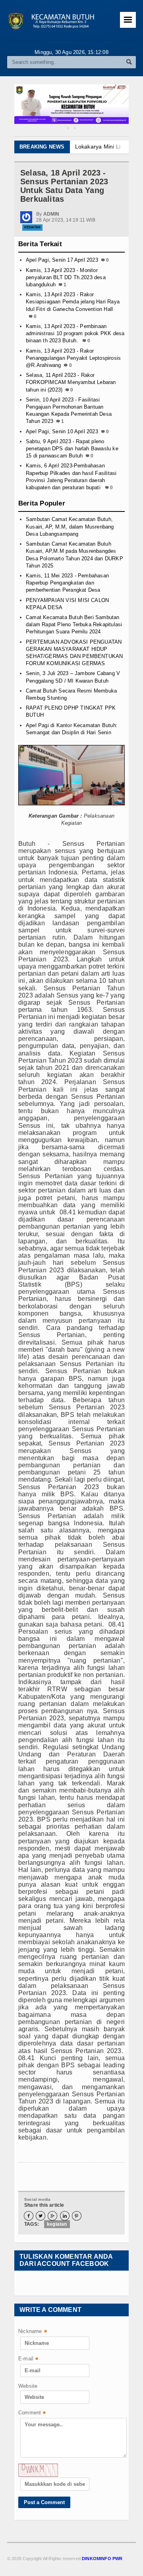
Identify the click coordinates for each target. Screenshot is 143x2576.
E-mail (28, 2359)
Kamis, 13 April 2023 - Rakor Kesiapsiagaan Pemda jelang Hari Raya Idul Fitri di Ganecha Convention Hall (73, 302)
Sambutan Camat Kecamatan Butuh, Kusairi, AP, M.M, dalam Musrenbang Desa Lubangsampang (70, 526)
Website (28, 2386)
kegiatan (57, 2224)
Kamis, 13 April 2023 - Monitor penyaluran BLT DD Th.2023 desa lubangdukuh (66, 277)
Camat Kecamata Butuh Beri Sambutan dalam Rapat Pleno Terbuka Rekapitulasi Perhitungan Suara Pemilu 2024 (74, 624)
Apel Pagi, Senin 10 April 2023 (62, 431)
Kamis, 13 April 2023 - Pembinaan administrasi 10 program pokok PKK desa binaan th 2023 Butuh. (75, 333)
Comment (32, 2413)
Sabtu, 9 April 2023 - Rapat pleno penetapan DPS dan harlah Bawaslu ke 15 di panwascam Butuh (72, 449)
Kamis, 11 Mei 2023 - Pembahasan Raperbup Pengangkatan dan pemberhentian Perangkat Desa (67, 583)
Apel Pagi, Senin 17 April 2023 (62, 260)
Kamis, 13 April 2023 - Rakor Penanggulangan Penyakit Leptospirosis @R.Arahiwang (73, 358)
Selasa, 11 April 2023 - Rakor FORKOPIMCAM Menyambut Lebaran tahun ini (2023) (71, 382)
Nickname (33, 2332)
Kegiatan (32, 227)
